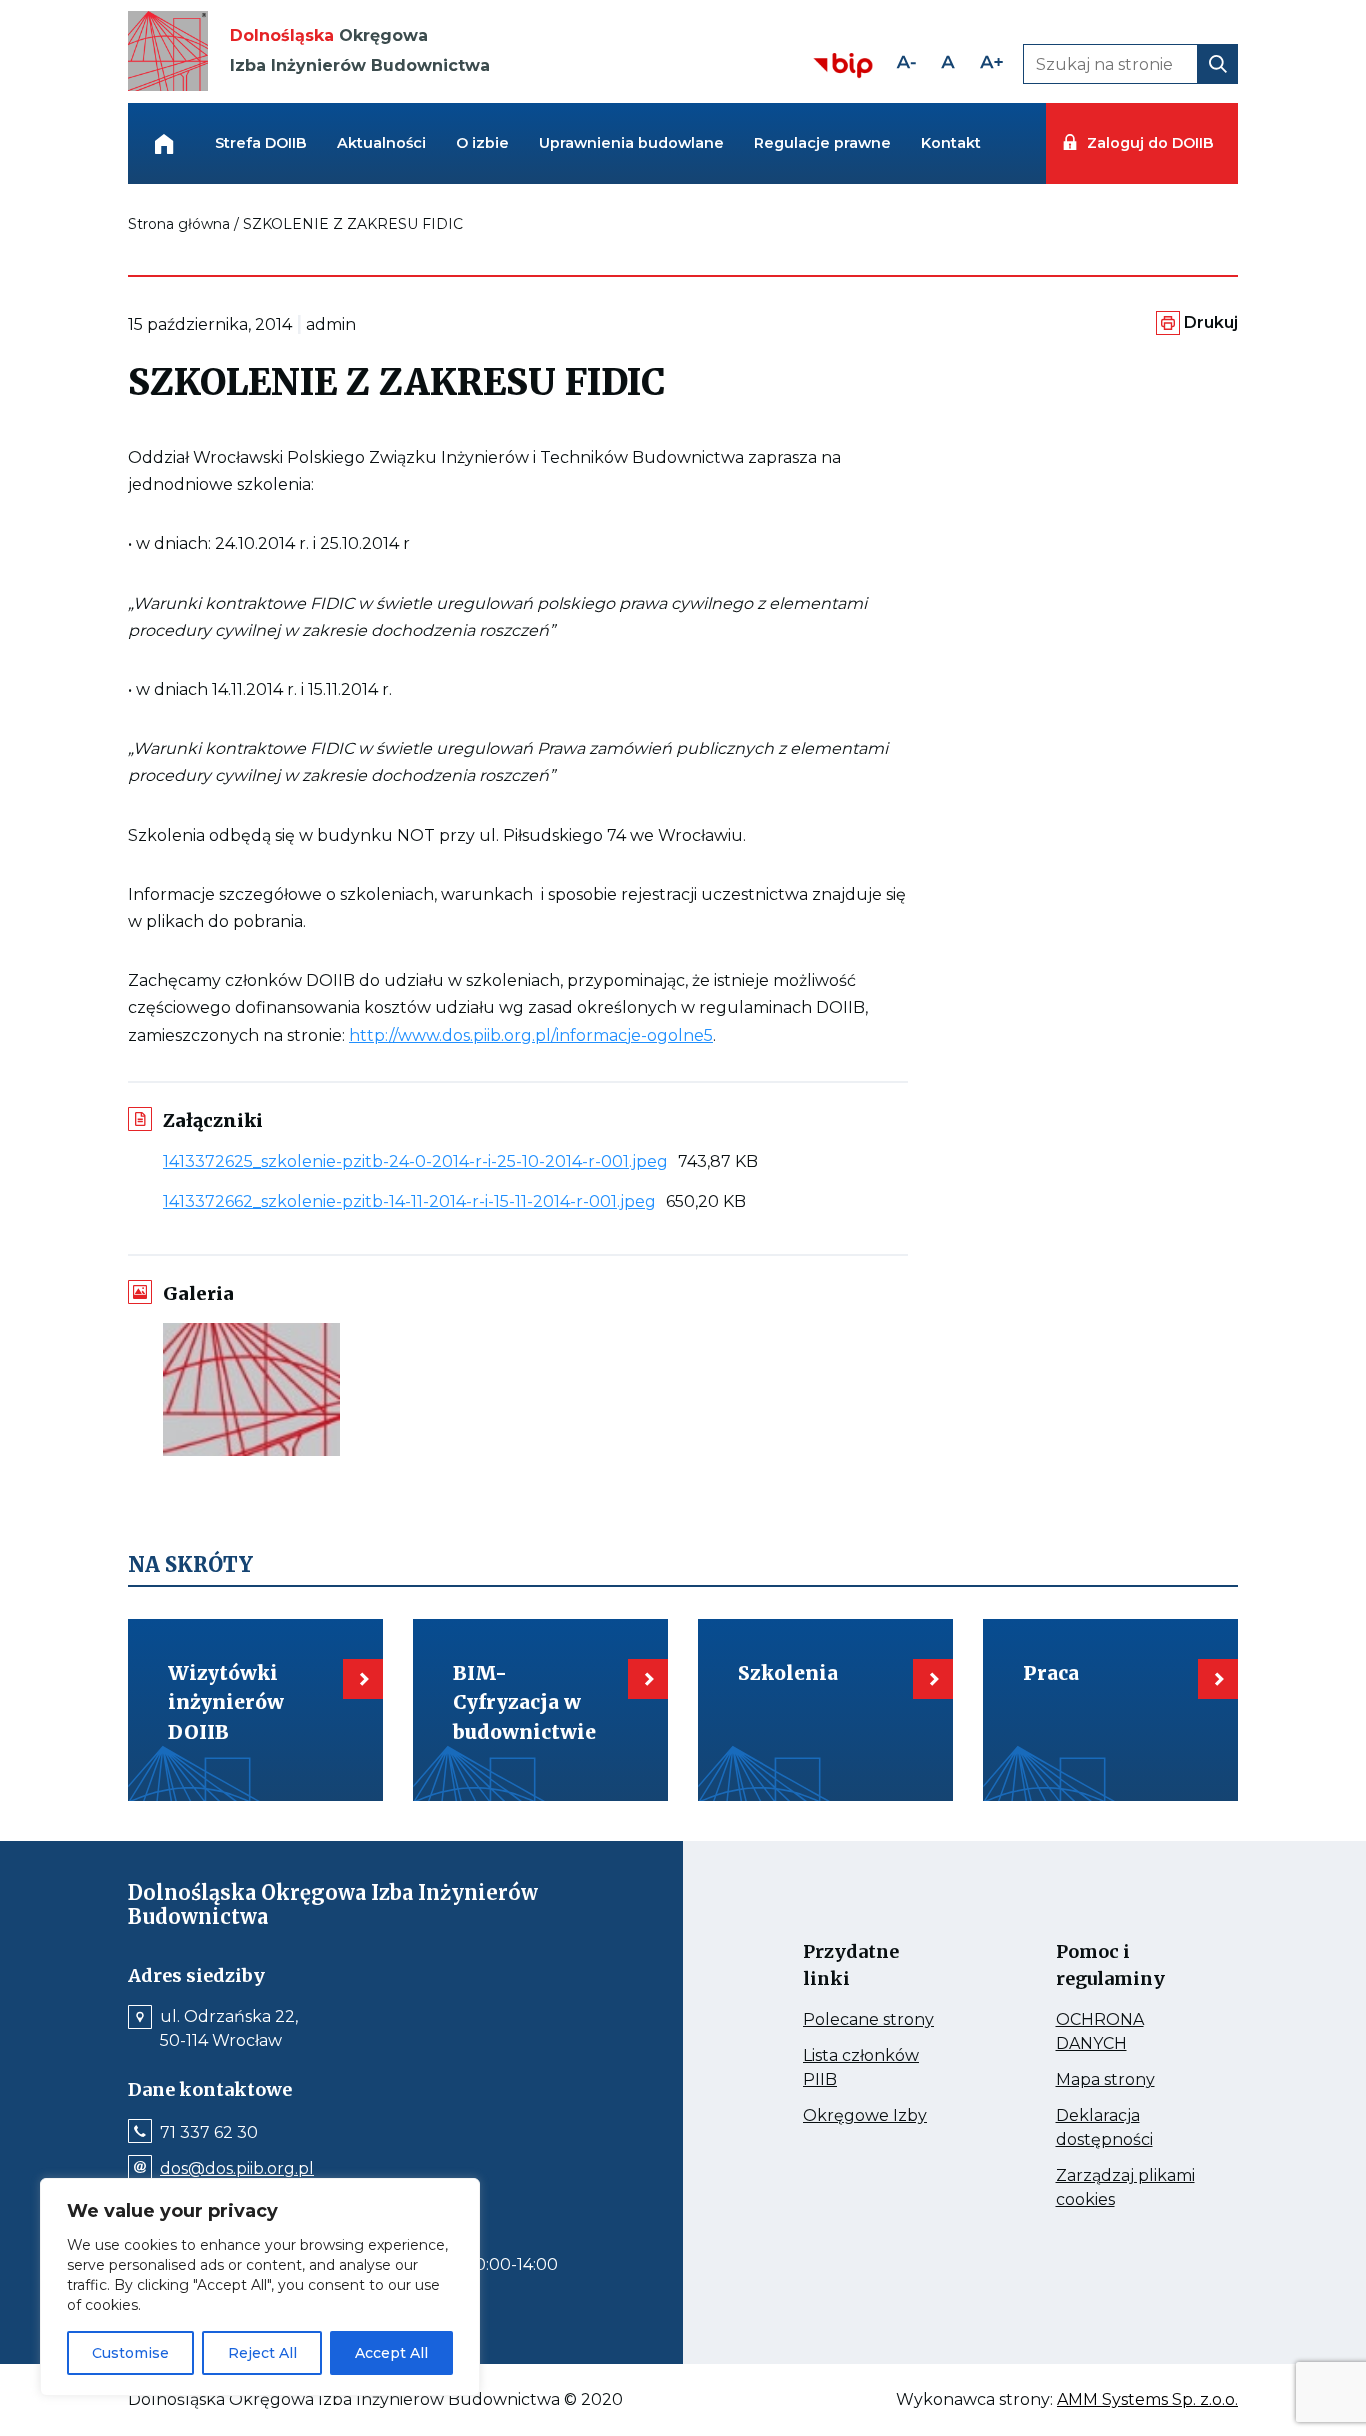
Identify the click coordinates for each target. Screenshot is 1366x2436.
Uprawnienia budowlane (631, 143)
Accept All (391, 2353)
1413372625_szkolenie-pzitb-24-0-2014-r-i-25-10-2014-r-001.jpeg (420, 1161)
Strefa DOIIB (261, 143)
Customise (130, 2353)
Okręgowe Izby (874, 2116)
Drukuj (1211, 322)
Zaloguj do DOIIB (1150, 143)
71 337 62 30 (209, 2133)
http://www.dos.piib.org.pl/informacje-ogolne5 (531, 1035)
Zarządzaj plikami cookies (1125, 2189)
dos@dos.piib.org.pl (237, 2169)
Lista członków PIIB (861, 2069)
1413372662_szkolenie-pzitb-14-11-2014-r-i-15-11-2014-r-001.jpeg (414, 1201)
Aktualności (381, 143)
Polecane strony (874, 2020)
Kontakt (951, 143)
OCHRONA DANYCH (1127, 2033)
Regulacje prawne (822, 143)
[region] (260, 2287)
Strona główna (179, 224)
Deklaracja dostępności (1127, 2129)
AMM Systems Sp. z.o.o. (1147, 2400)
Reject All (262, 2353)
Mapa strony (1127, 2080)
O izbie (482, 143)
